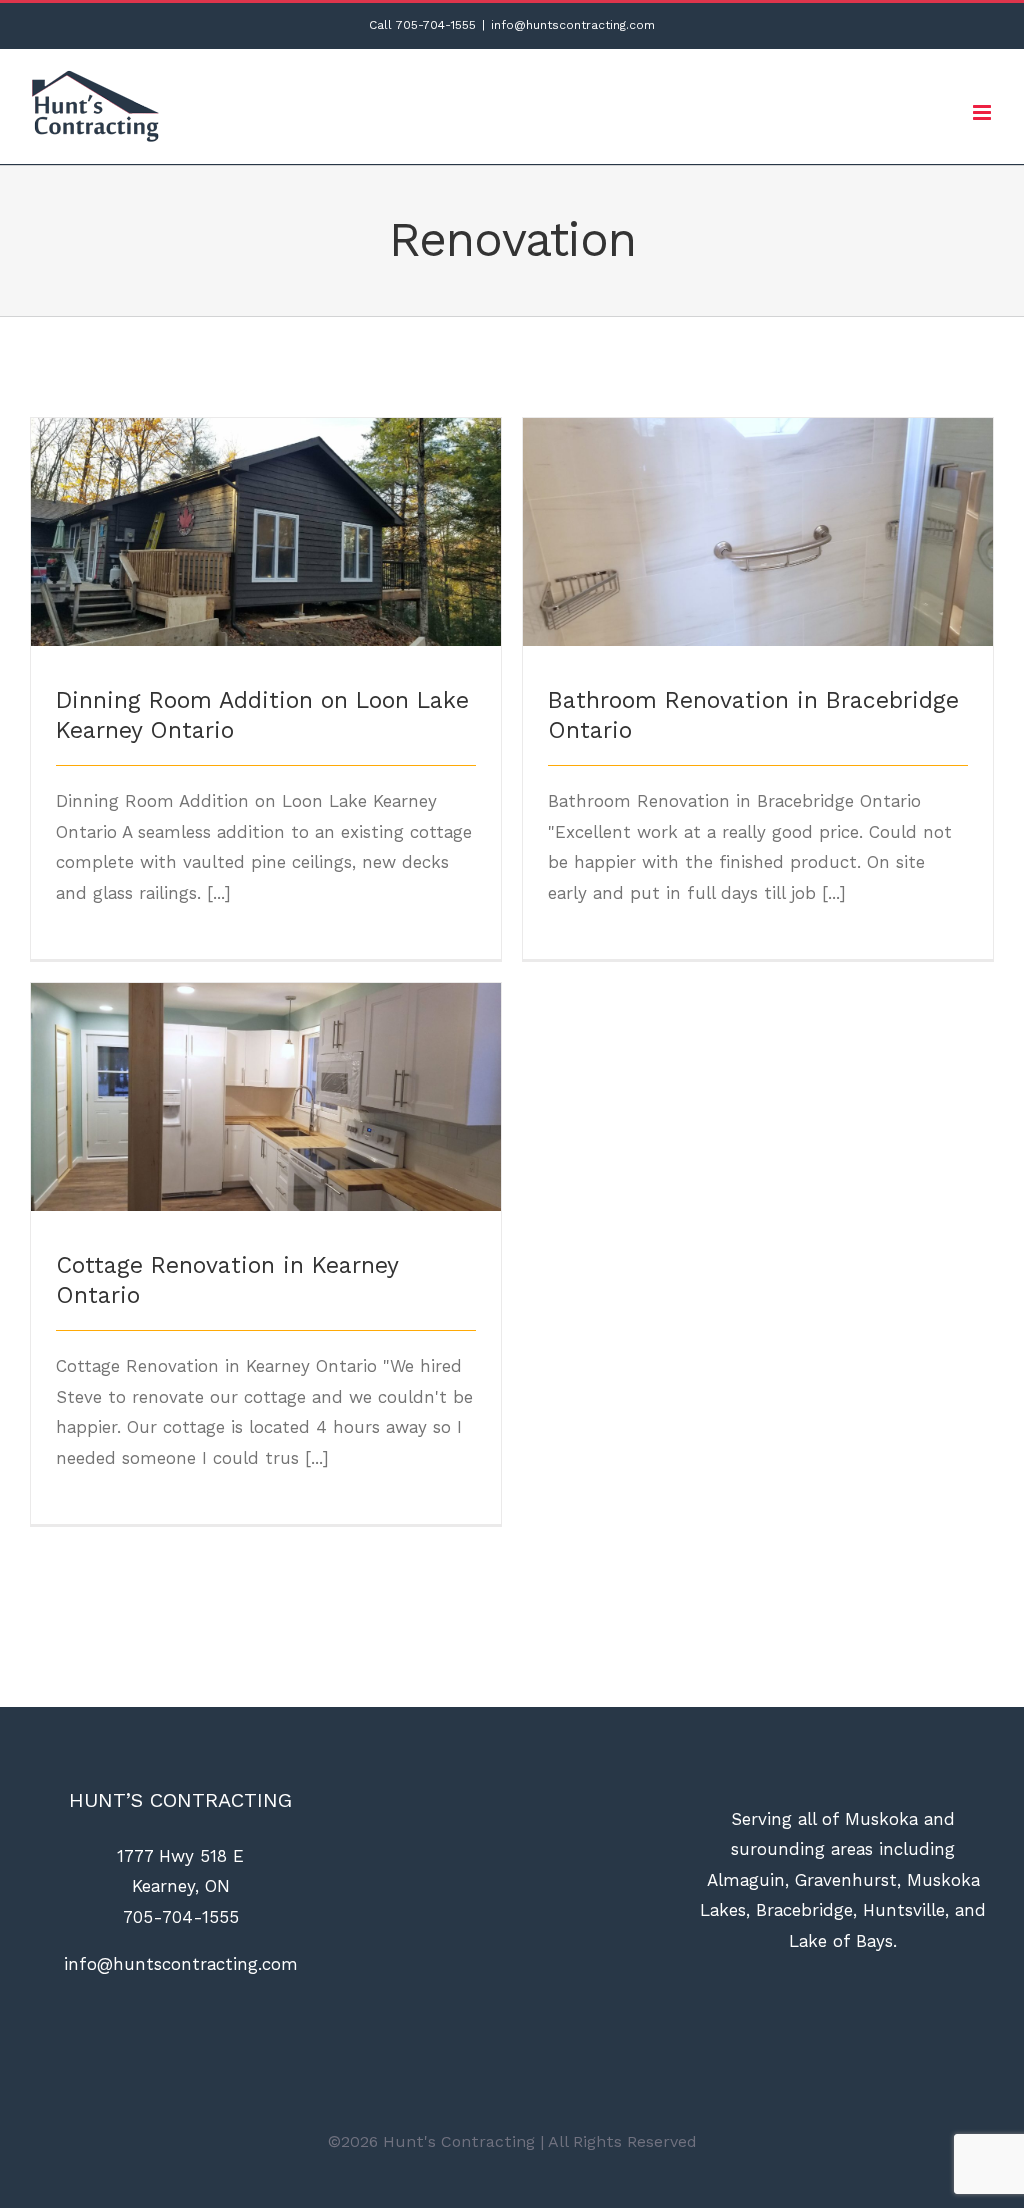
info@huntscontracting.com (573, 25)
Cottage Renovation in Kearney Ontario (266, 1080)
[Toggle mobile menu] (983, 112)
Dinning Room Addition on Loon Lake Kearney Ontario (266, 504)
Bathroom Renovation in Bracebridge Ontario (758, 515)
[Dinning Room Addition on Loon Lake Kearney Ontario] (266, 532)
